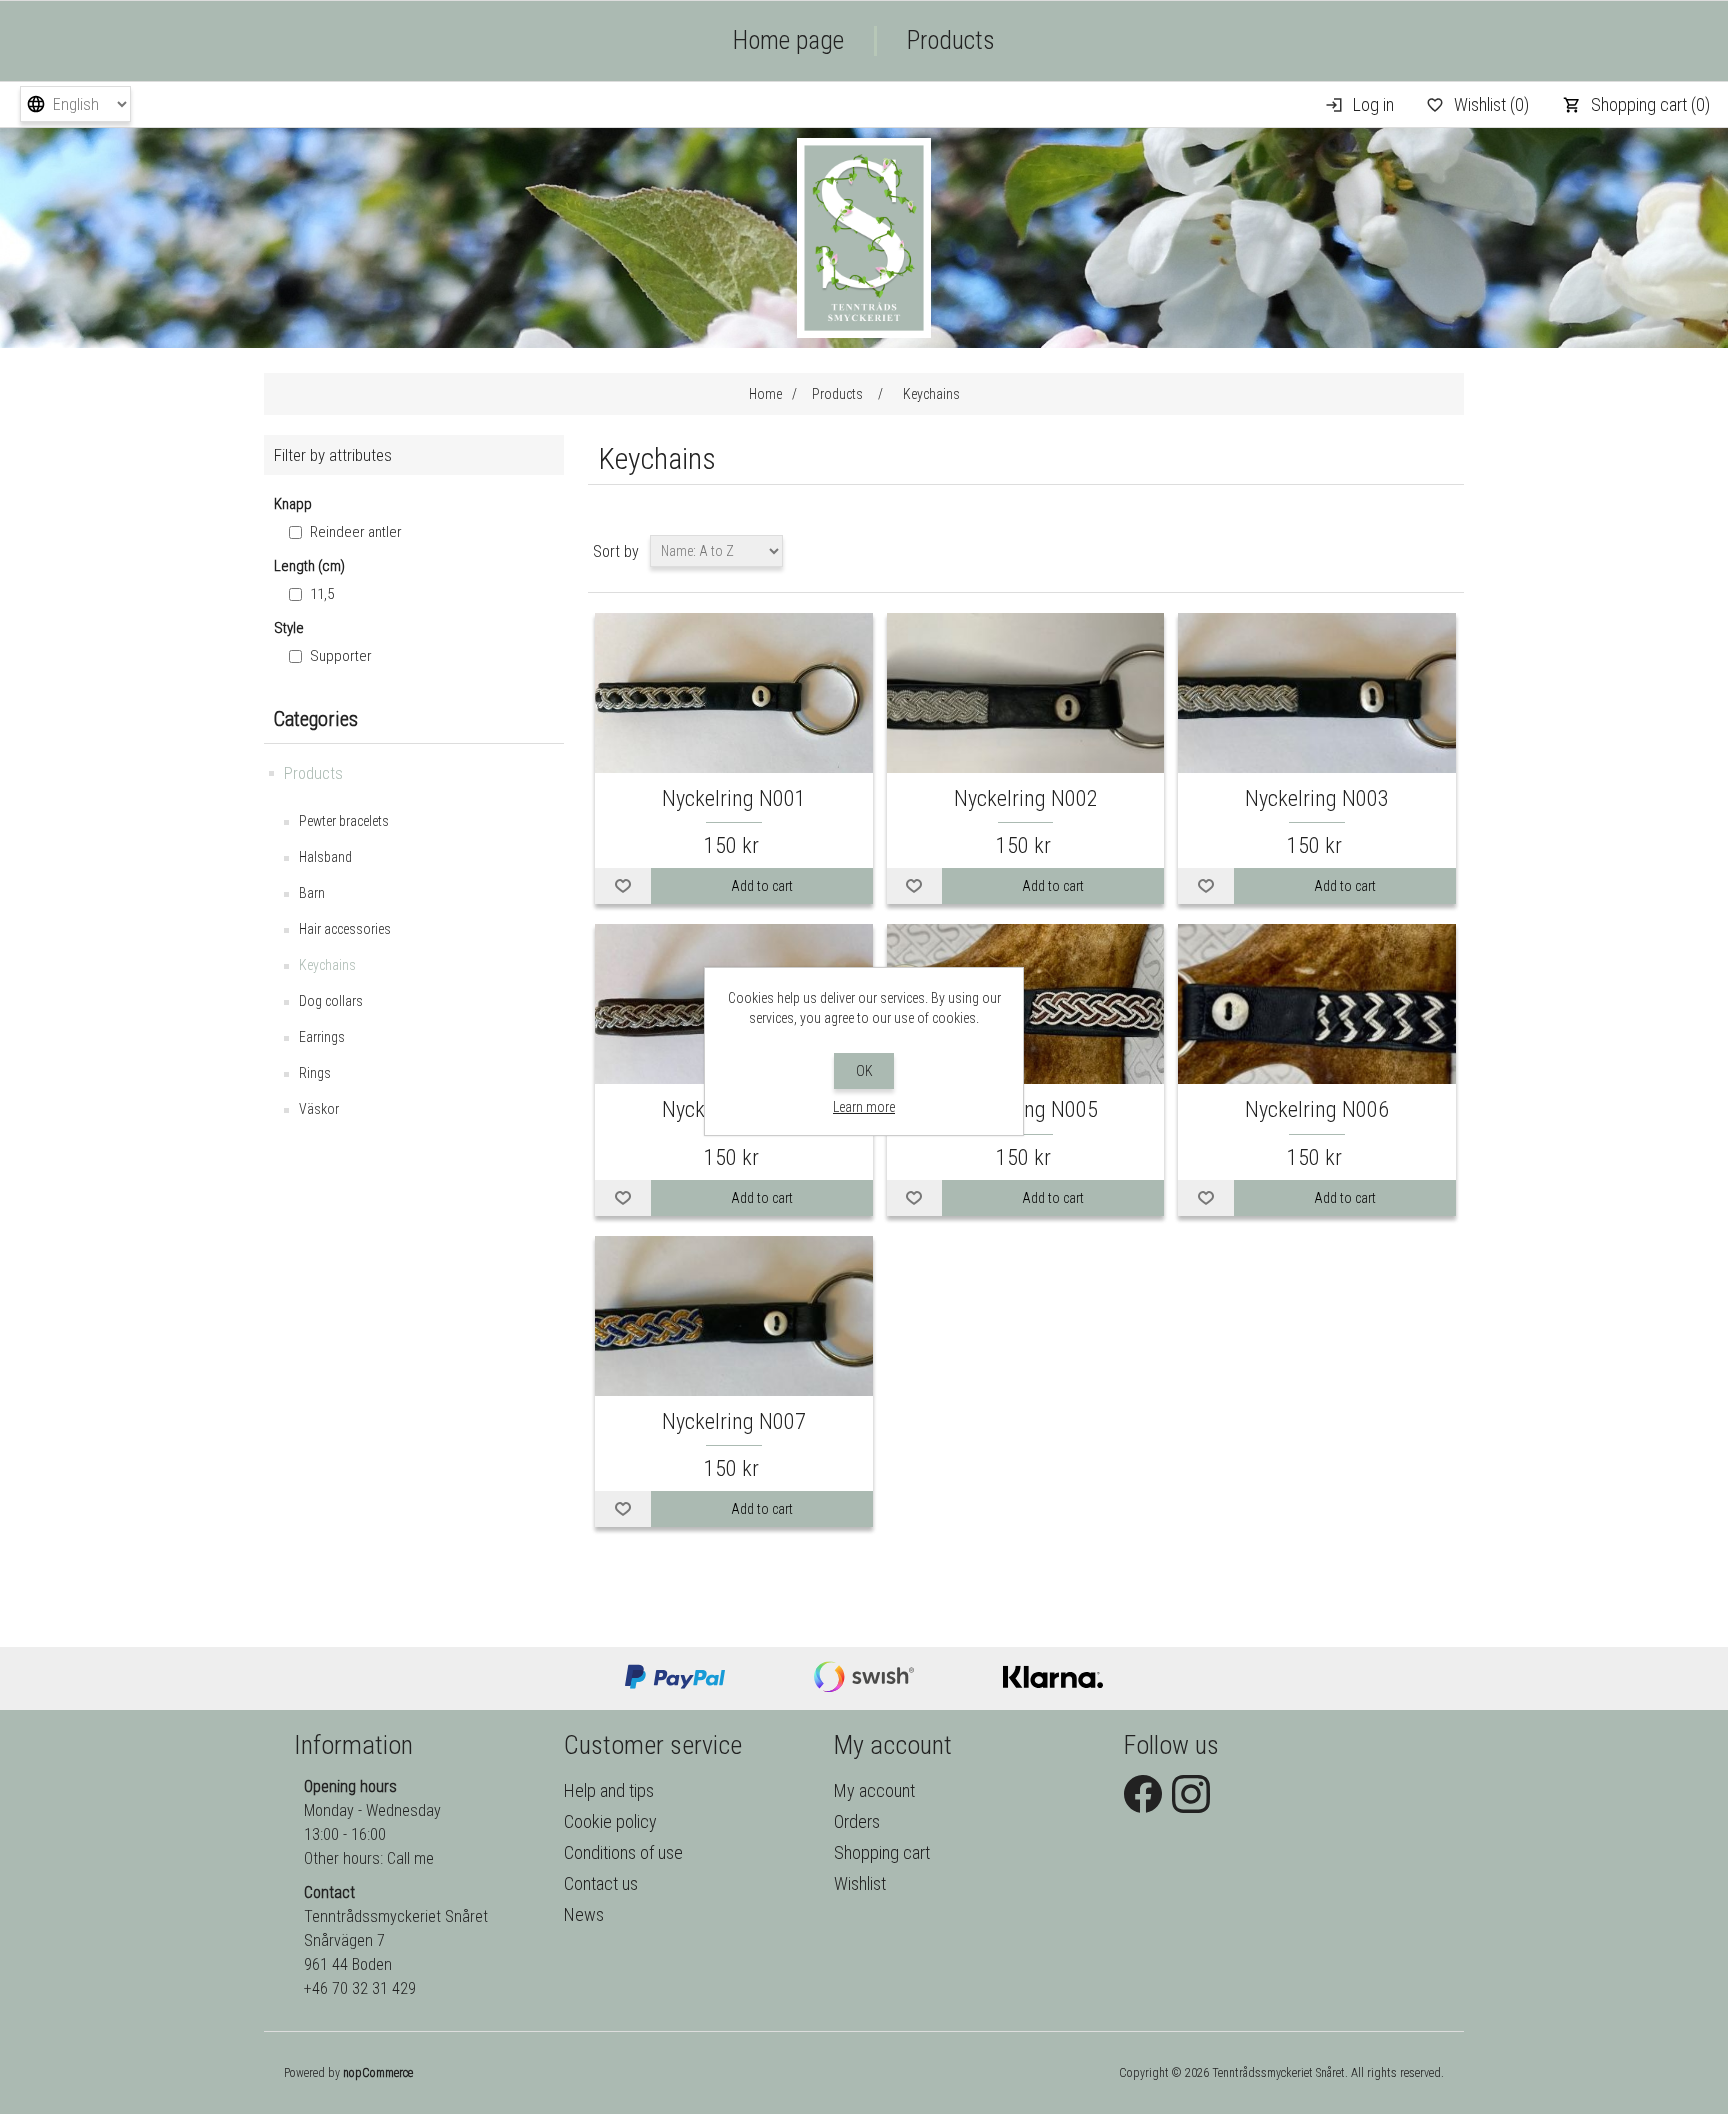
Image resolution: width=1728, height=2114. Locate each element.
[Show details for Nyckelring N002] (1026, 694)
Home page (788, 40)
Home (765, 394)
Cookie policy (610, 1821)
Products (951, 40)
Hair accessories (345, 929)
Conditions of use (623, 1852)
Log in (1373, 104)
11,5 (322, 594)
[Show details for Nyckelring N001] (734, 694)
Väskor (319, 1109)
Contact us (601, 1883)
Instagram (1191, 1794)
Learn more (864, 1107)
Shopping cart (882, 1852)
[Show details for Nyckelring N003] (1317, 694)
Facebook (1143, 1794)
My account (874, 1790)
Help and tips (609, 1790)
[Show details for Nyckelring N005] (1026, 1005)
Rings (315, 1073)
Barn (312, 893)
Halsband (325, 857)
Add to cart (762, 886)
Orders (857, 1821)
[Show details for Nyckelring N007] (734, 1317)
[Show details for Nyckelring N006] (1317, 1005)
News (584, 1914)
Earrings (322, 1037)
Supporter (341, 656)
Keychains (327, 965)
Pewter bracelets (344, 821)
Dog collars (331, 1001)
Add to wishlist (623, 886)
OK (864, 1071)
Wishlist (860, 1883)
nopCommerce (378, 2073)
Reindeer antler (356, 532)
